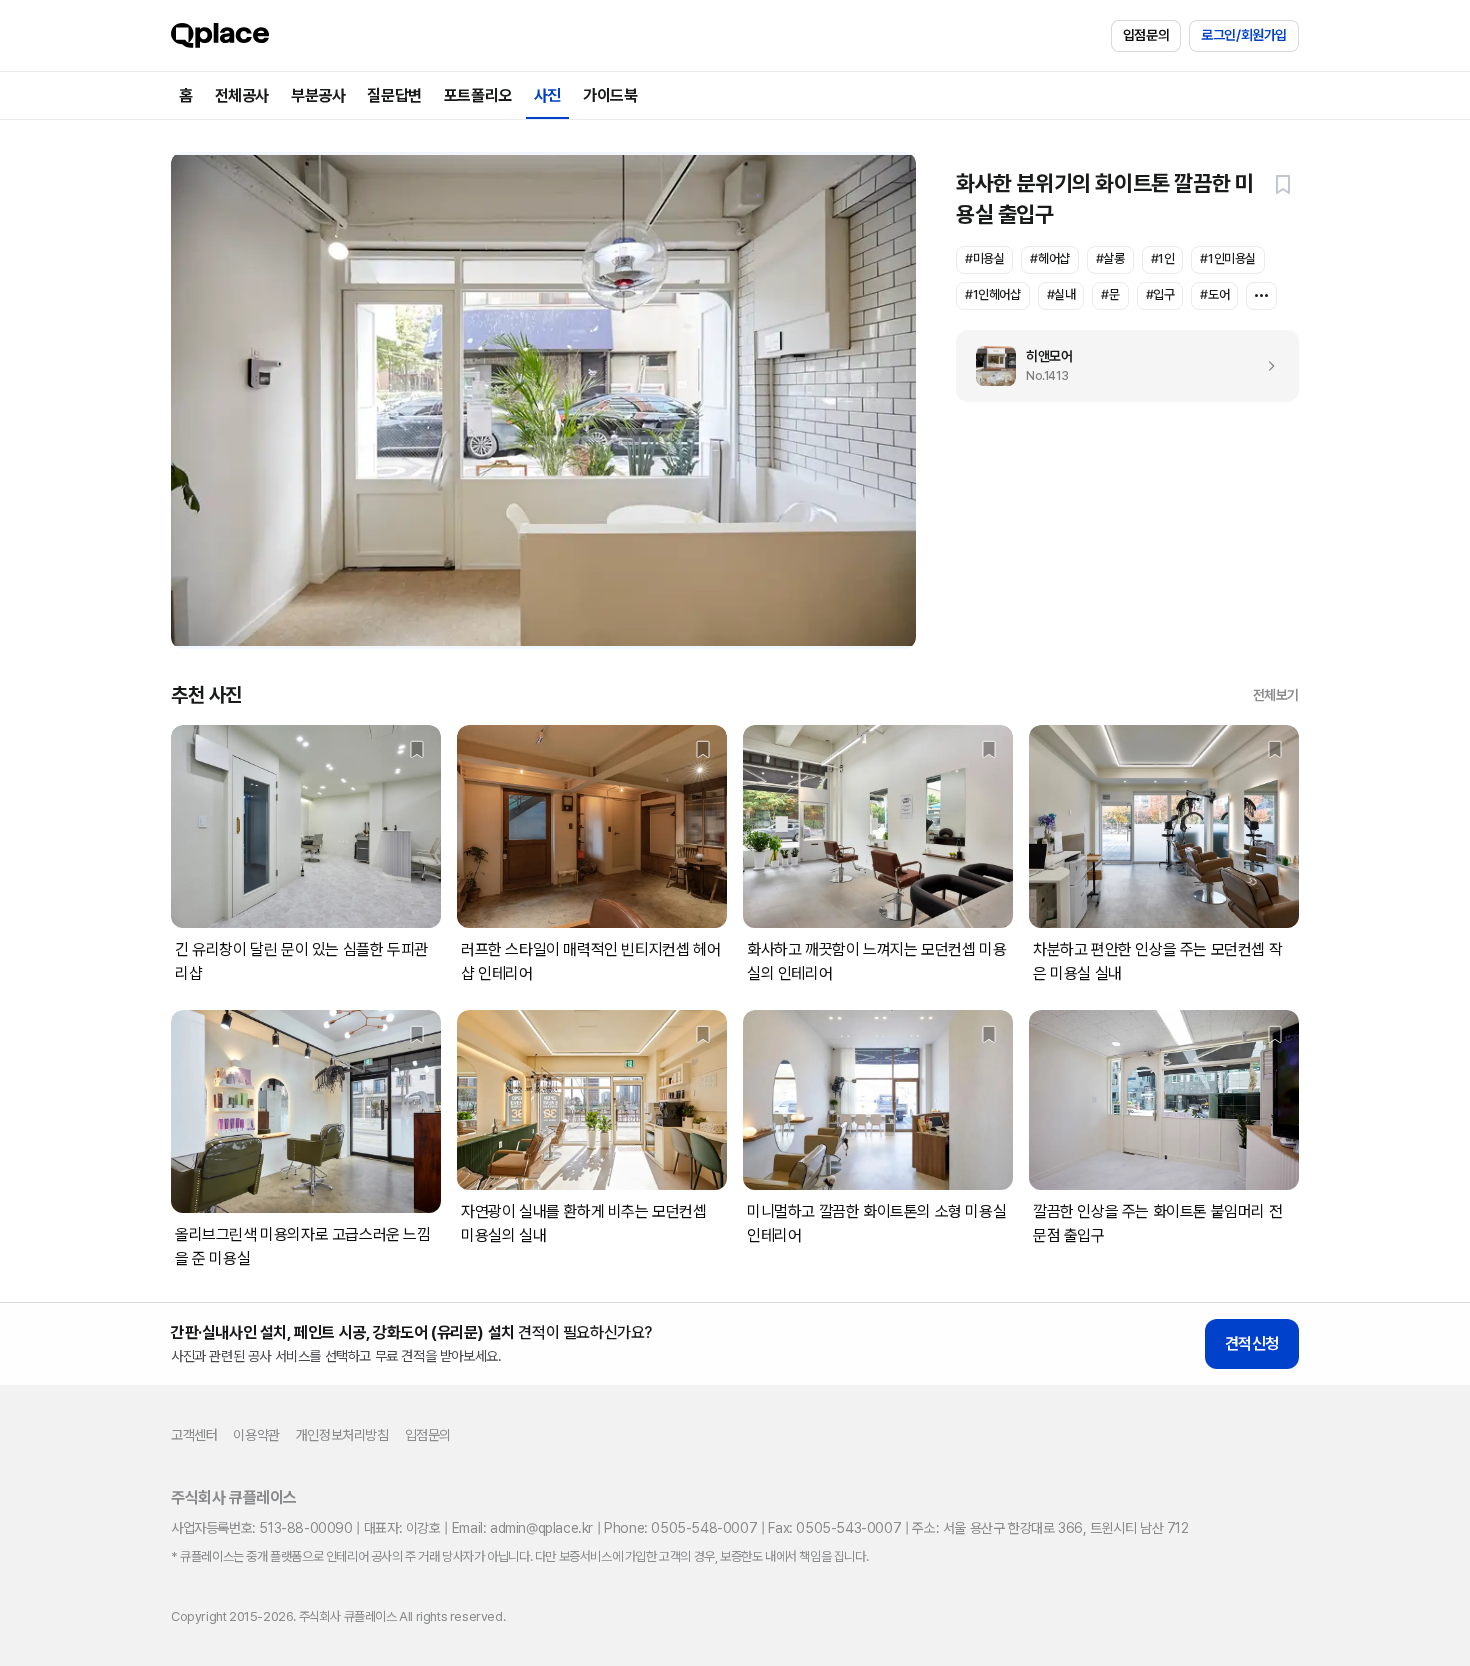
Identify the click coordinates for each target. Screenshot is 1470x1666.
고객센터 (194, 1435)
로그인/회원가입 (1244, 35)
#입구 (1160, 294)
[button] (1283, 184)
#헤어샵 (1049, 258)
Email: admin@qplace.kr (522, 1528)
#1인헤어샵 (993, 294)
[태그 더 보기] (1261, 296)
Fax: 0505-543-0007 (834, 1528)
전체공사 (242, 95)
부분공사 (318, 95)
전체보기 (1276, 695)
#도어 (1214, 294)
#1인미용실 (1228, 258)
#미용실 (984, 258)
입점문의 (1146, 35)
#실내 (1061, 294)
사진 (547, 95)
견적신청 (1252, 1343)
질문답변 (394, 95)
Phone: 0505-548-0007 (680, 1528)
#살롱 (1110, 258)
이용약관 (256, 1435)
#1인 (1163, 258)
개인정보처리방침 (342, 1435)
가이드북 (610, 95)
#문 (1110, 294)
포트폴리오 (478, 95)
